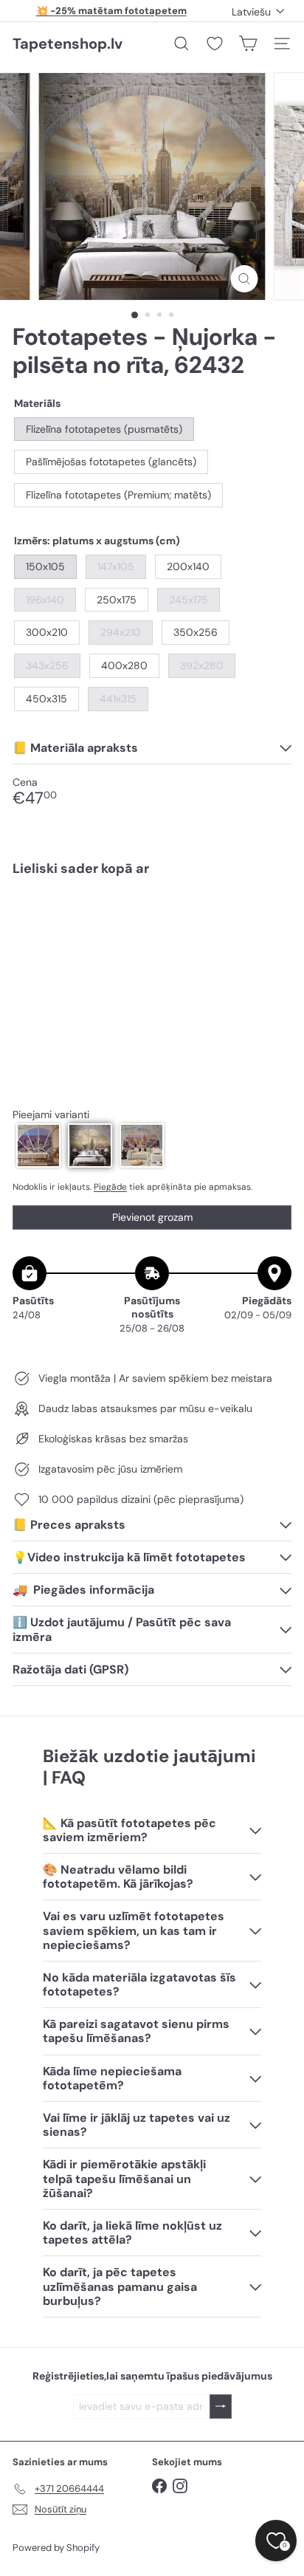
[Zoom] (245, 279)
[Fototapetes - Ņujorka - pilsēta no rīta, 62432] (152, 932)
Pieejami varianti (51, 1115)
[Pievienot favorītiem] (272, 919)
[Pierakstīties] (221, 2407)
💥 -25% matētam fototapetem (111, 11)
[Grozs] (248, 44)
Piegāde (110, 1187)
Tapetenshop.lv (68, 44)
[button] (38, 1145)
